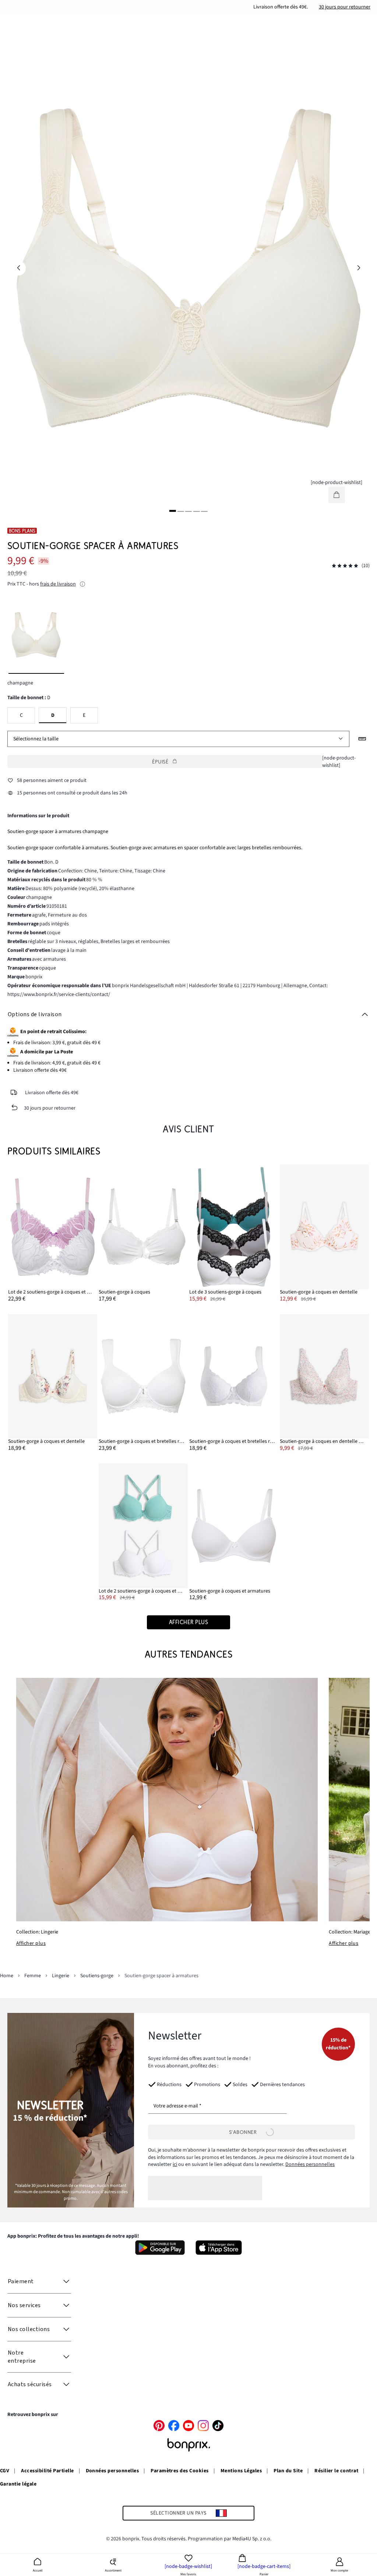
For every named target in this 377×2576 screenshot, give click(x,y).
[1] (173, 511)
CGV (5, 2471)
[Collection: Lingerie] (167, 1800)
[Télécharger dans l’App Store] (219, 2248)
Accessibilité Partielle (47, 2471)
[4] (196, 511)
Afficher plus (31, 1943)
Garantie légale (18, 2484)
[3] (188, 511)
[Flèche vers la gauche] (18, 268)
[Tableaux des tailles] (362, 739)
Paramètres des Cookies (180, 2471)
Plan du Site (288, 2471)
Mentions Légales (241, 2471)
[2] (181, 511)
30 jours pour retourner (345, 7)
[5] (204, 511)
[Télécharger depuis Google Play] (160, 2248)
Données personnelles (310, 2164)
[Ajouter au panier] (337, 495)
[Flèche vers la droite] (359, 268)
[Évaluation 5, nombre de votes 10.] (345, 566)
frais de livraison (58, 584)
